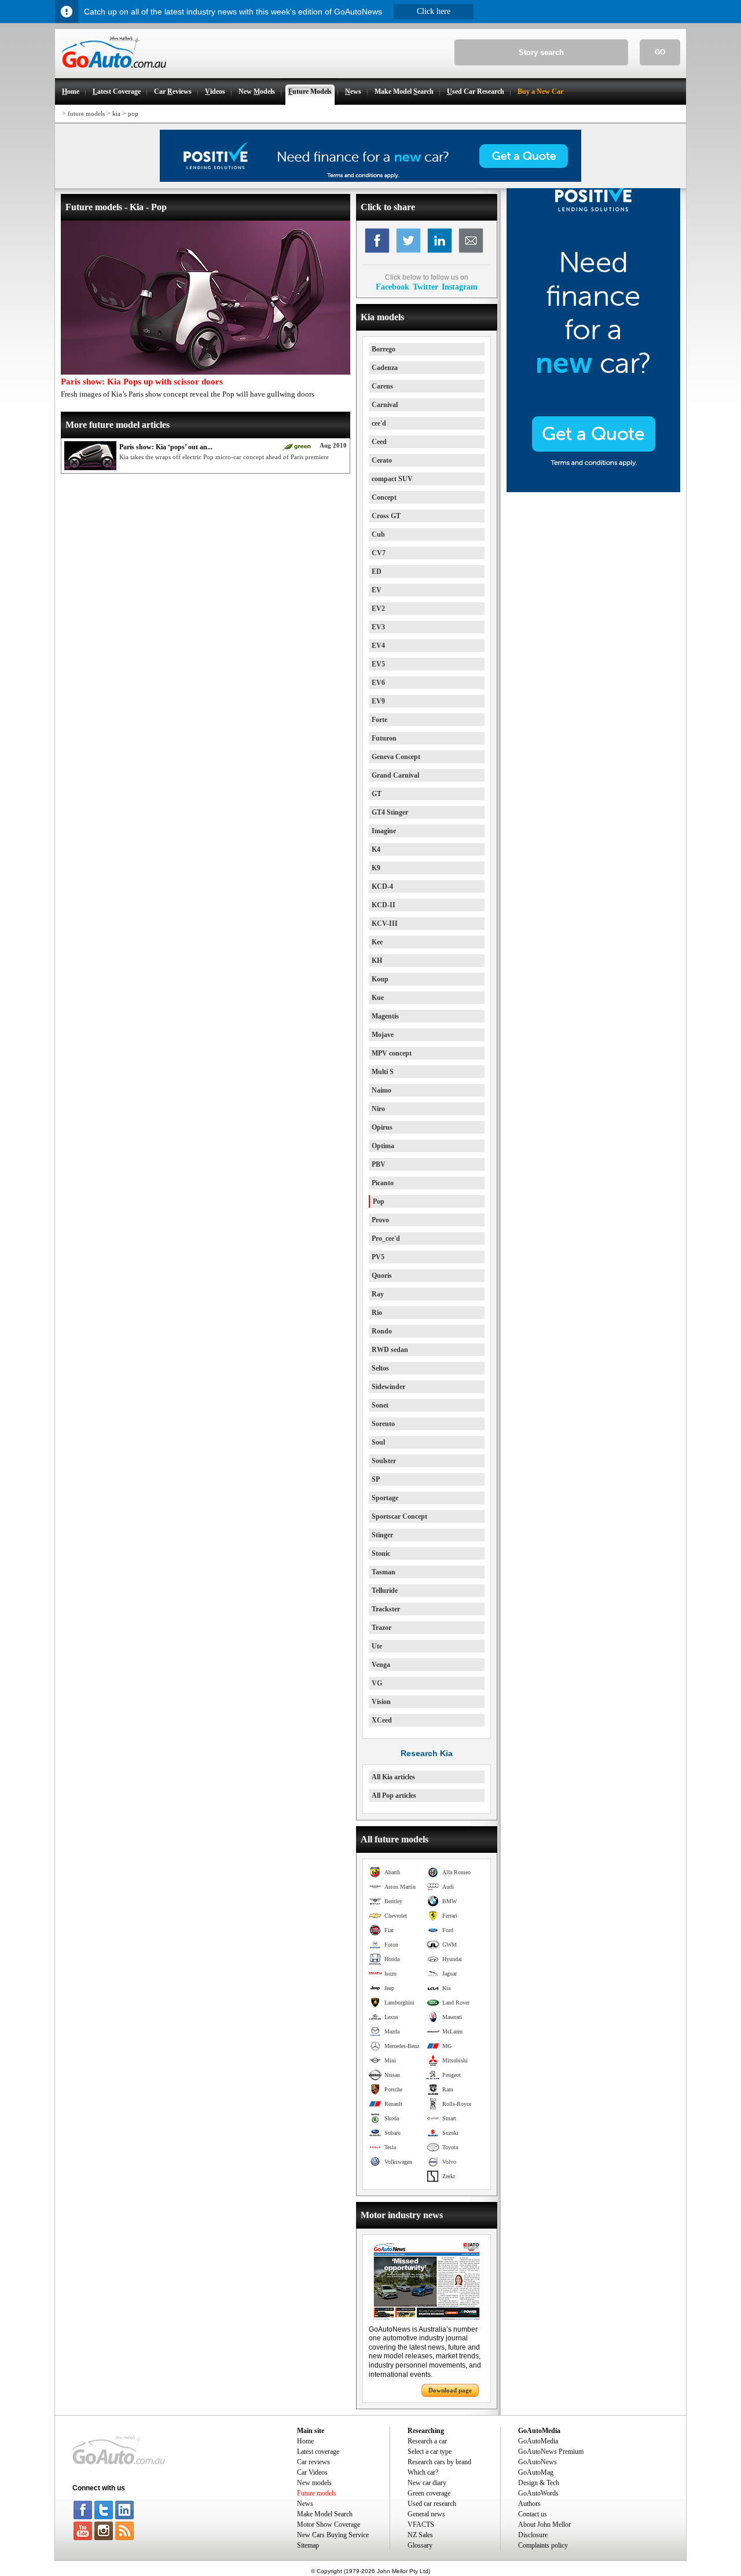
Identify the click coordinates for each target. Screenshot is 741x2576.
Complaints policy (543, 2545)
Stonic (381, 1553)
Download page (450, 2390)
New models (314, 2483)
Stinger (382, 1535)
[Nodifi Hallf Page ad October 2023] (593, 490)
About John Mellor (544, 2524)
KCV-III (385, 924)
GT (377, 794)
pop (133, 113)
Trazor (381, 1628)
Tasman (384, 1572)
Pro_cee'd (386, 1238)
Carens (382, 386)
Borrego (384, 349)
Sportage (385, 1498)
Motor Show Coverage (329, 2524)
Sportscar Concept (399, 1516)
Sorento (383, 1424)
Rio (377, 1313)
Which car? (423, 2472)
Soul (378, 1442)
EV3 (378, 627)
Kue (378, 998)
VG (377, 1683)
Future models (317, 2493)
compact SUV (392, 479)
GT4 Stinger (390, 812)
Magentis (385, 1016)
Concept (384, 497)
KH (377, 961)
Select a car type (430, 2452)
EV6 (378, 683)
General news (426, 2514)
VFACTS (421, 2524)
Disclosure (533, 2535)
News (305, 2504)
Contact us (533, 2514)
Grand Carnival (395, 775)
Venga (381, 1665)
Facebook (392, 287)
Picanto (383, 1183)
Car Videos (312, 2472)
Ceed (379, 442)
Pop (379, 1201)
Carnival (385, 405)
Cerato (382, 460)
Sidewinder (388, 1387)
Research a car (427, 2441)
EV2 (378, 609)
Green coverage (429, 2493)
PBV (379, 1164)
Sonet (380, 1405)
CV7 (379, 553)
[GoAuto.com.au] (111, 73)
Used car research (432, 2504)
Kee (377, 942)
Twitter (425, 287)
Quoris (382, 1276)
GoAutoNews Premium (551, 2452)
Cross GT (386, 516)
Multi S (383, 1072)
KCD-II (384, 905)
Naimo (381, 1090)
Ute (377, 1646)
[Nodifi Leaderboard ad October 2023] (370, 179)
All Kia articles (393, 1777)
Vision (381, 1702)
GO (660, 52)
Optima (383, 1146)
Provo (380, 1220)
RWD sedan (390, 1350)
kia (116, 113)
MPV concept (392, 1053)
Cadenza (385, 368)
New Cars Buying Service (333, 2535)
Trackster (386, 1609)
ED (377, 571)
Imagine (384, 831)
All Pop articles (394, 1795)
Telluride (385, 1591)
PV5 (378, 1257)
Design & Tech (539, 2483)
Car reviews (313, 2462)
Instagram (460, 287)
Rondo (382, 1331)
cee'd (379, 423)
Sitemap (308, 2545)
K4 (376, 849)
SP (376, 1479)
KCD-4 (382, 886)
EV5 (378, 664)
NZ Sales (420, 2535)
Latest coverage (318, 2452)
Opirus (382, 1127)
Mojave (383, 1035)
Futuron (384, 738)
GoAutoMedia (538, 2441)
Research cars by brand (439, 2462)
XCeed (382, 1720)
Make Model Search (325, 2514)
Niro (378, 1109)
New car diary (427, 2483)
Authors (529, 2504)
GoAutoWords (538, 2493)
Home (305, 2441)
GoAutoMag (536, 2472)
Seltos (380, 1368)
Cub (378, 534)
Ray (378, 1294)
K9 (376, 868)
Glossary (420, 2545)
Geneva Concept (396, 757)
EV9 (378, 701)
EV (377, 590)
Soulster (384, 1461)
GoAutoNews (538, 2462)
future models (86, 113)
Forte (379, 720)
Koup (380, 979)
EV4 (378, 646)
